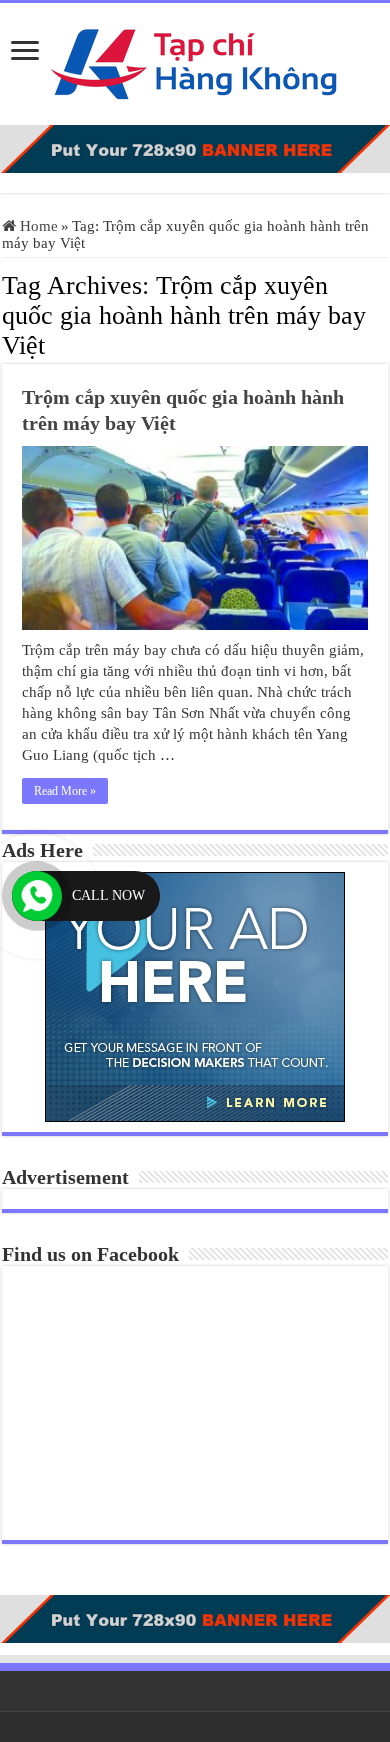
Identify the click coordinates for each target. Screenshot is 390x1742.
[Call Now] (37, 896)
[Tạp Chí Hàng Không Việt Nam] (195, 59)
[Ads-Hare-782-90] (195, 147)
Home (37, 226)
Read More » (65, 791)
